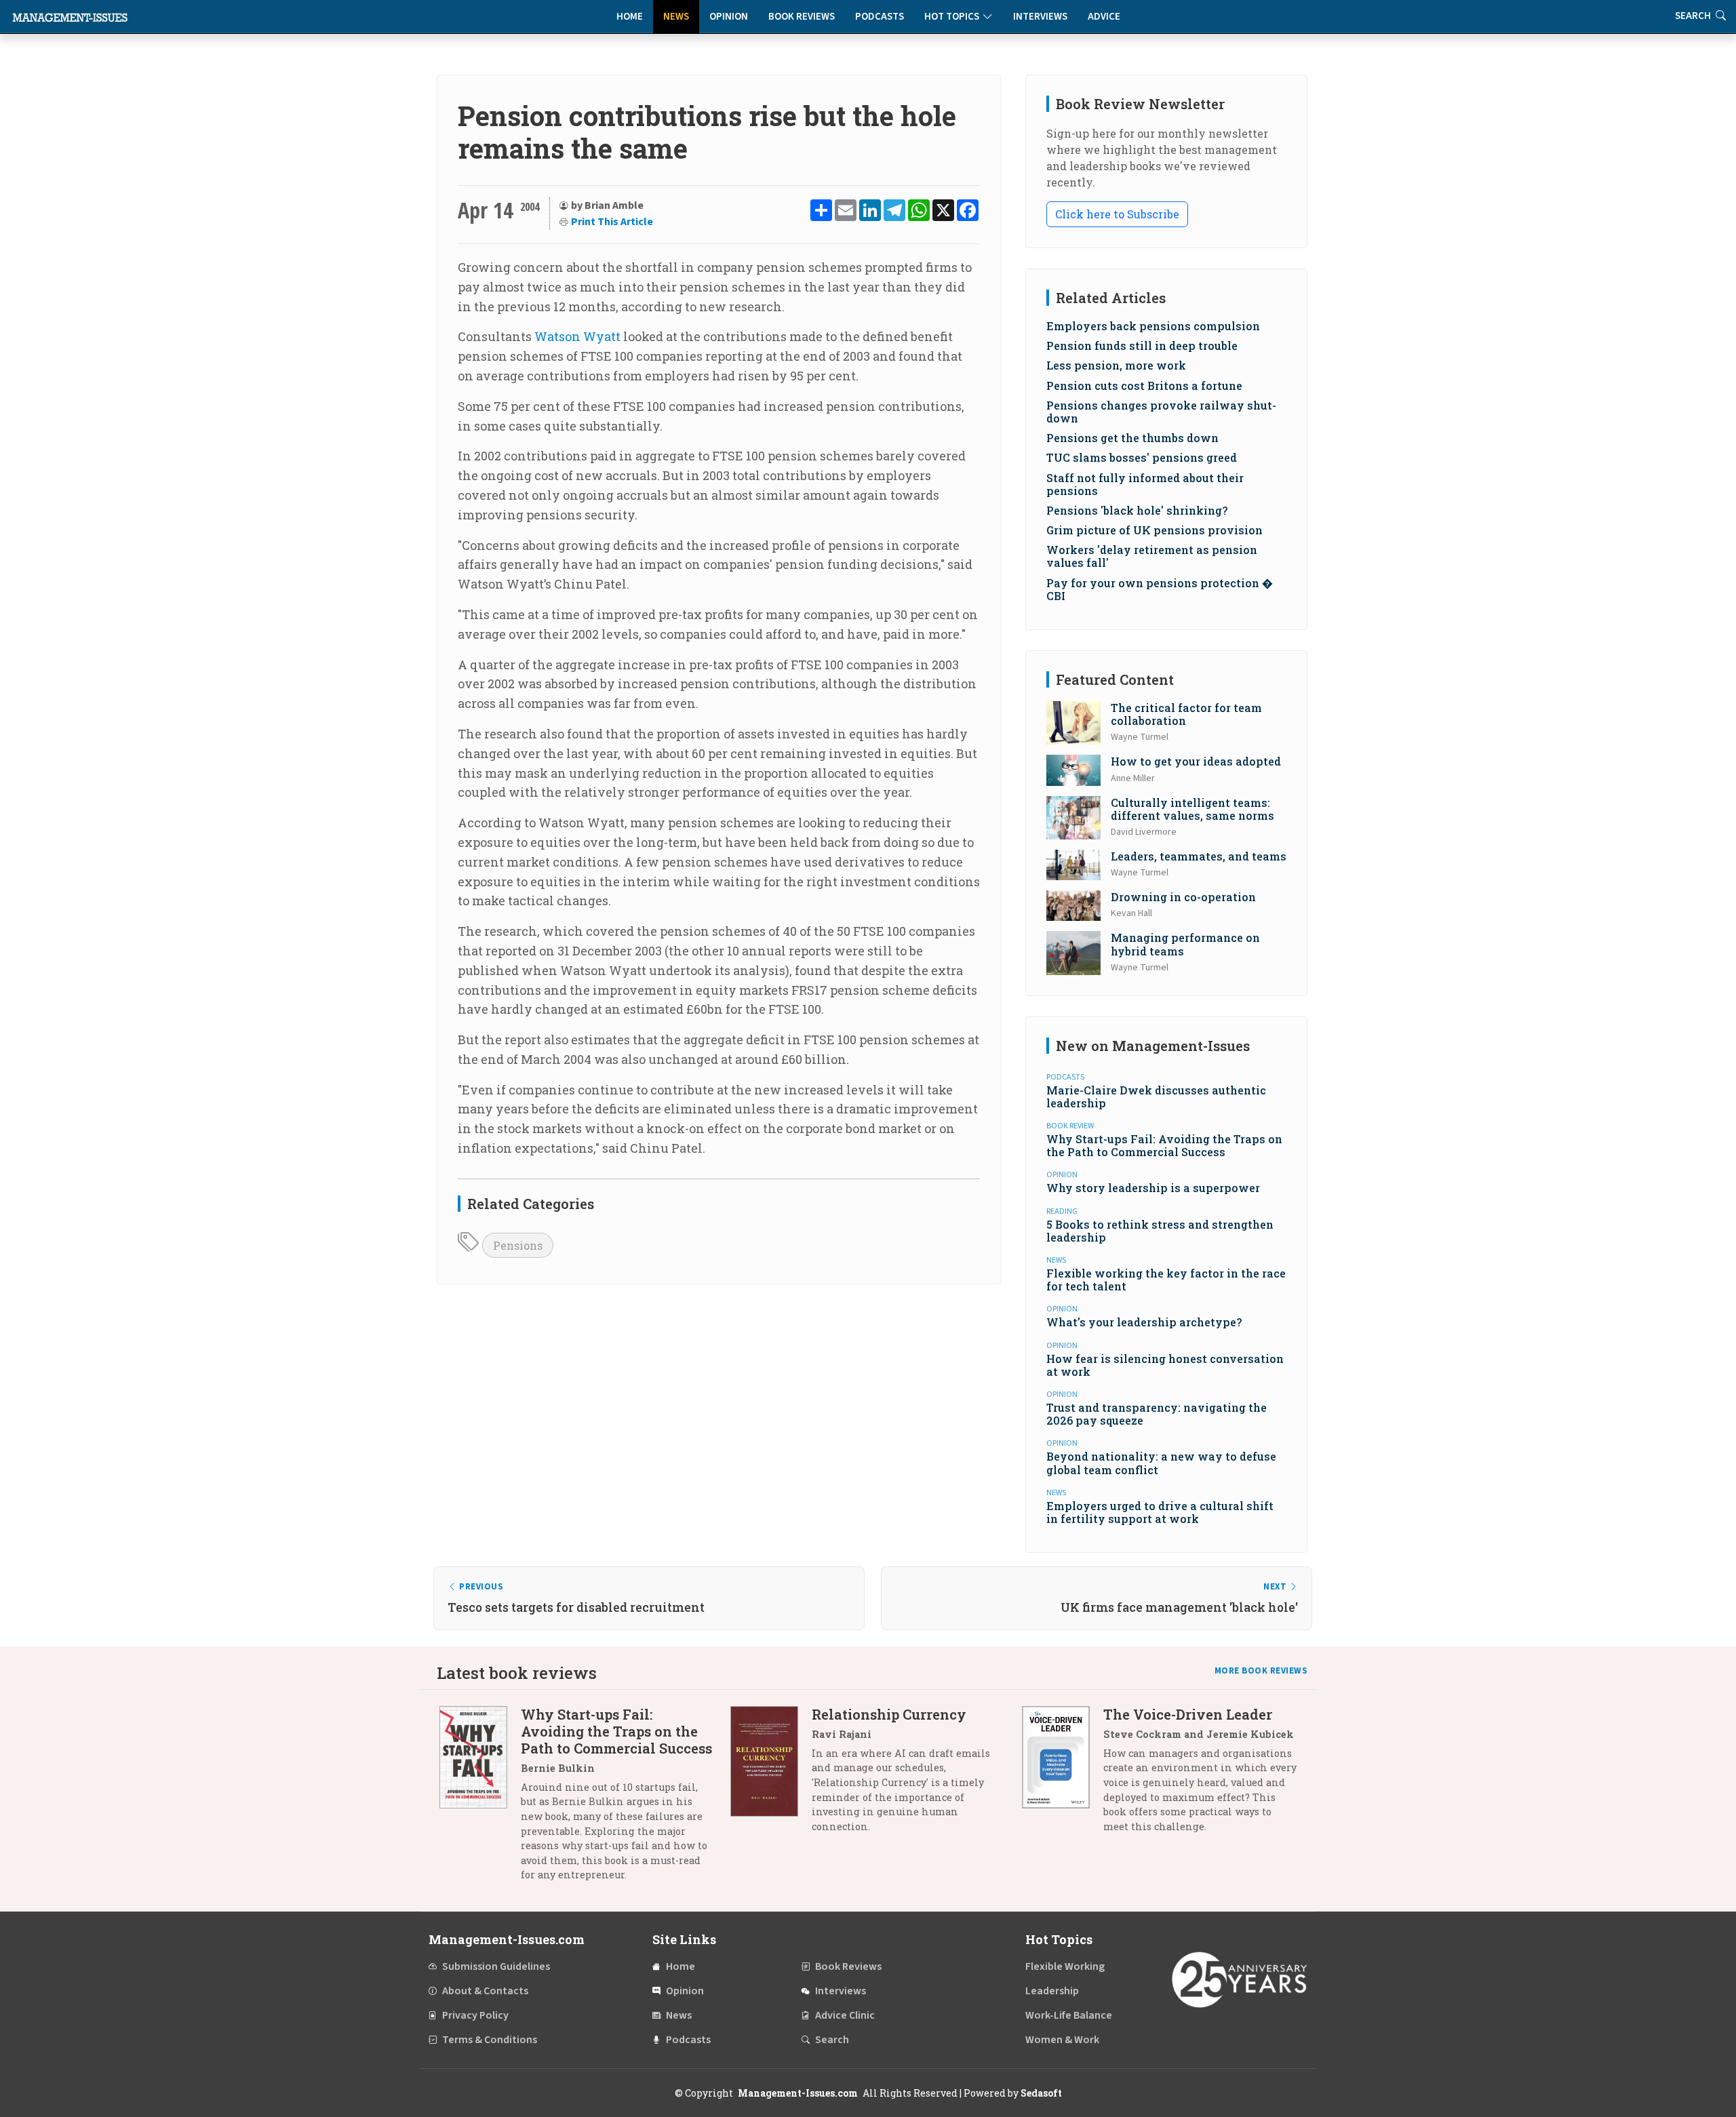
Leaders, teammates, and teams (1199, 856)
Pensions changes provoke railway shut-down (1161, 412)
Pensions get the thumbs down (1132, 438)
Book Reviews (802, 17)
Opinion (729, 17)
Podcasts (880, 17)
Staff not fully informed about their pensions (1145, 484)
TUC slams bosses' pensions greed (1142, 457)
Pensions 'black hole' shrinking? (1137, 510)
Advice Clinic (845, 2015)
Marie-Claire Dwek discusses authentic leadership (1156, 1096)
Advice (1104, 17)
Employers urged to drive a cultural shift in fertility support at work (1160, 1512)
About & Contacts (485, 1991)
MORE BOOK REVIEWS (1261, 1671)
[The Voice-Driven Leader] (1063, 1776)
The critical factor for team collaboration (1186, 714)
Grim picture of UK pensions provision (1155, 530)
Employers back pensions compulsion (1153, 326)
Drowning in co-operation (1183, 897)
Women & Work (1062, 2040)
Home (630, 17)
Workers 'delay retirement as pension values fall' (1152, 556)
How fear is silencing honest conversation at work (1165, 1365)
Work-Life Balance (1069, 2015)
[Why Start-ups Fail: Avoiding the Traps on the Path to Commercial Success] (480, 1800)
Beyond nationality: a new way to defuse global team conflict (1161, 1463)
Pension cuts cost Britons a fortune (1144, 385)
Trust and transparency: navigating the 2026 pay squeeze (1157, 1414)
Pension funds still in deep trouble (1142, 345)
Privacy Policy (475, 2015)
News (676, 17)
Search (832, 2040)
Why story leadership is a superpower (1153, 1188)
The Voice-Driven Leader (1188, 1714)
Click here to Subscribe (1117, 214)
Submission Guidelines (496, 1966)
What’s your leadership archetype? (1144, 1322)
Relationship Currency (889, 1714)
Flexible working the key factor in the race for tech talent (1166, 1280)
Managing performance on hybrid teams (1185, 944)
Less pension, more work (1116, 365)
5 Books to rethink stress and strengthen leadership (1160, 1231)
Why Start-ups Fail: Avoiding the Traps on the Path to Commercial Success (1164, 1145)
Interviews (1040, 17)
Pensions (518, 1245)
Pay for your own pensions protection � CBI (1159, 589)
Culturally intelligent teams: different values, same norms (1192, 809)
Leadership (1052, 1991)
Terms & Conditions (490, 2040)
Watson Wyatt (577, 336)
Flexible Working (1065, 1966)
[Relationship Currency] (771, 1776)
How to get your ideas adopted (1196, 761)
